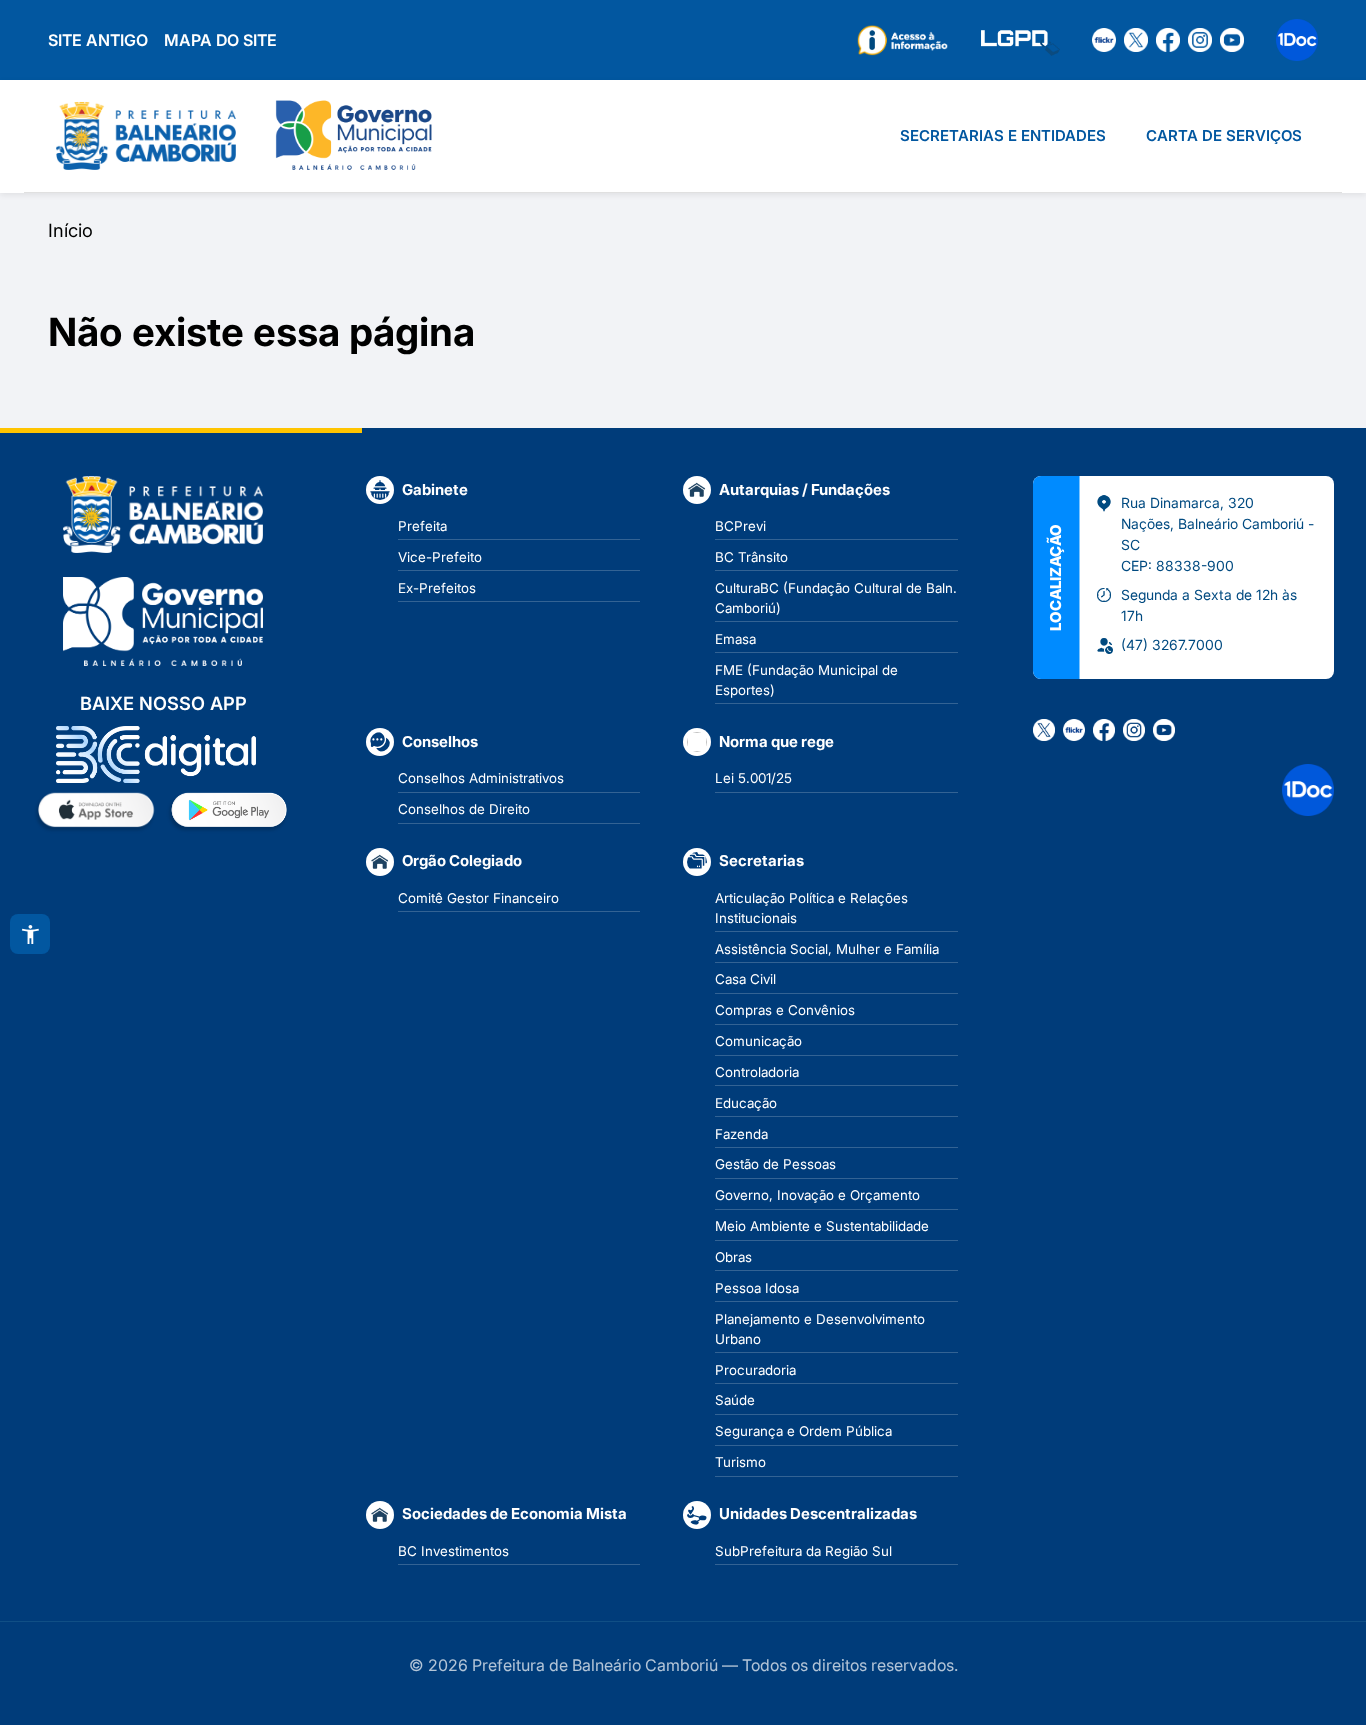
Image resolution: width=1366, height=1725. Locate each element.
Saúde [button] (735, 1400)
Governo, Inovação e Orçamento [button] (817, 1195)
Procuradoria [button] (755, 1370)
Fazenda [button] (741, 1134)
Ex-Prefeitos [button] (437, 588)
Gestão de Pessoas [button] (775, 1164)
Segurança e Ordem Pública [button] (803, 1431)
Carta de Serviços (1224, 135)
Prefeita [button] (422, 526)
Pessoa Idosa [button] (757, 1288)
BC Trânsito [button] (751, 557)
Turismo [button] (740, 1462)
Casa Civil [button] (745, 979)
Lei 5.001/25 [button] (753, 778)
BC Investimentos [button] (453, 1551)
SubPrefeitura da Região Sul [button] (803, 1551)
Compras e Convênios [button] (785, 1010)
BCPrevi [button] (740, 526)
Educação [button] (746, 1103)
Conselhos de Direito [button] (464, 809)
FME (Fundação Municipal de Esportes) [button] (806, 680)
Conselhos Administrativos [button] (481, 778)
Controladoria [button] (757, 1072)
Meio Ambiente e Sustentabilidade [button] (822, 1226)
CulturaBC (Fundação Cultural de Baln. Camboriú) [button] (836, 598)
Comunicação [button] (758, 1041)
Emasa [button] (735, 639)
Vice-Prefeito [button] (440, 557)
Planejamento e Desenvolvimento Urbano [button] (820, 1329)
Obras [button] (733, 1257)
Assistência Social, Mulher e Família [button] (827, 949)
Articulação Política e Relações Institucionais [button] (811, 908)
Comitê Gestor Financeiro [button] (478, 898)
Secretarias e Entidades (1003, 135)
